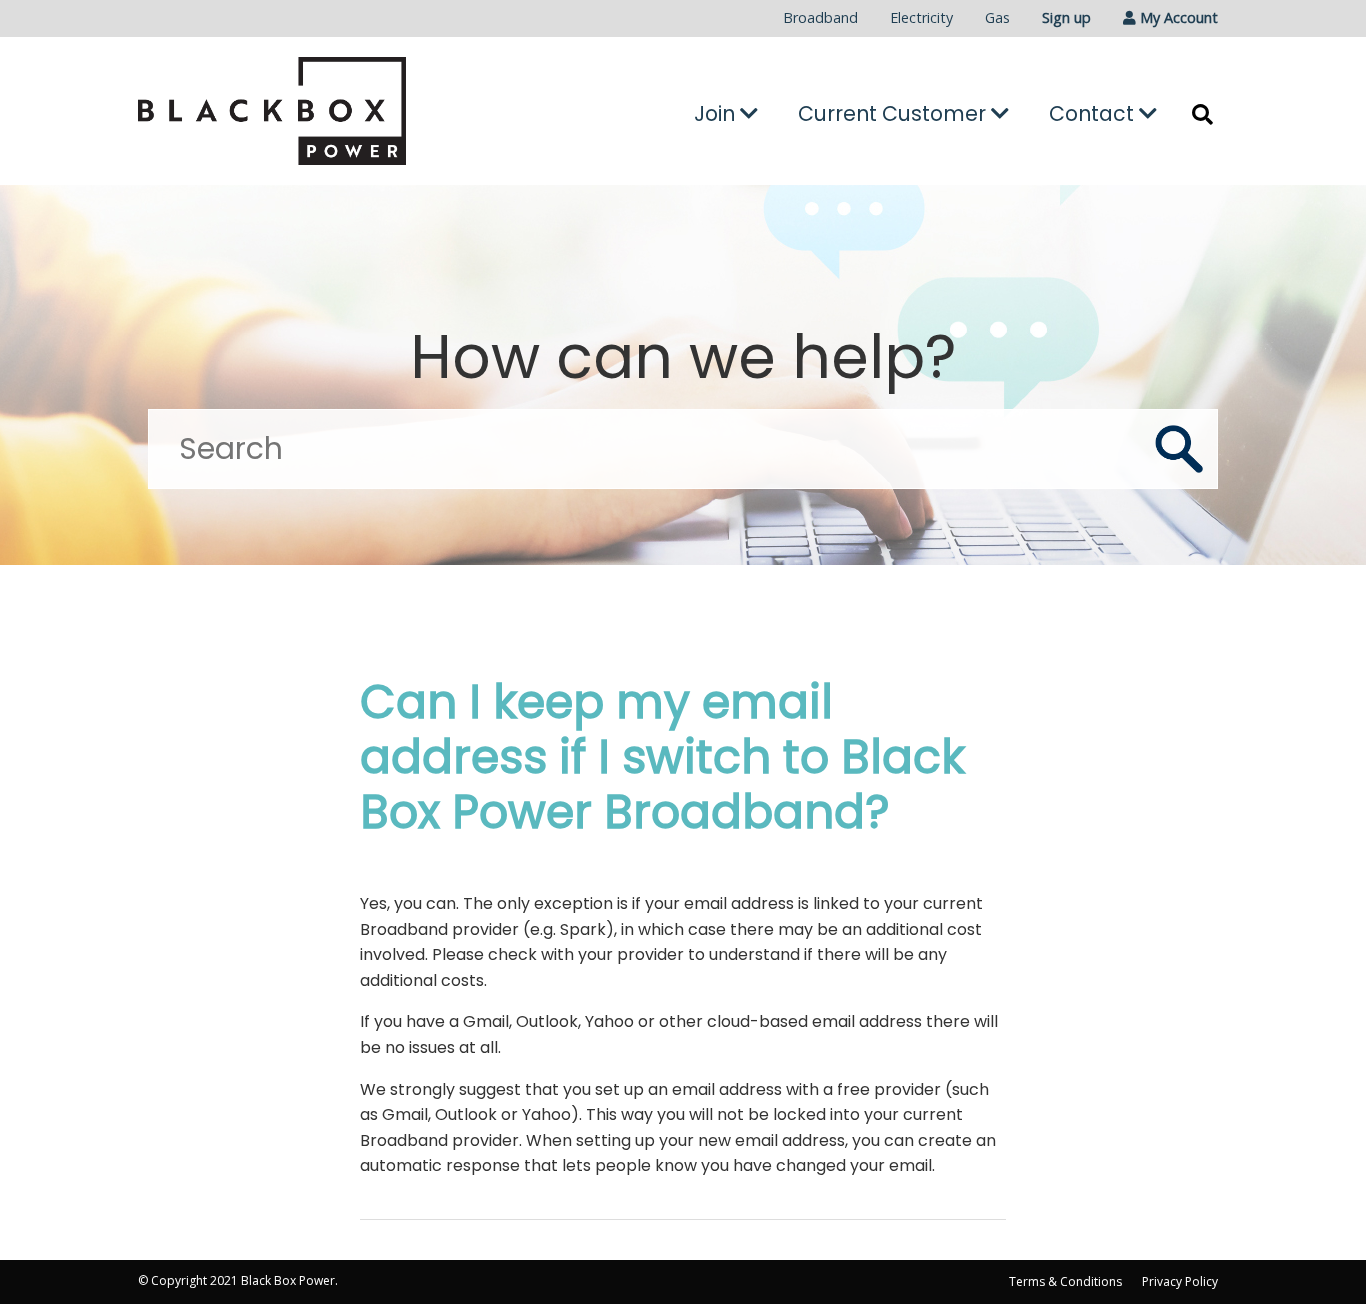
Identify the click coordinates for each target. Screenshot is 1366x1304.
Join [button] (717, 113)
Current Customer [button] (894, 113)
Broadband (820, 17)
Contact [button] (1094, 113)
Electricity (921, 17)
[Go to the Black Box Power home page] (308, 111)
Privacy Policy (1180, 1281)
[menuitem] (820, 18)
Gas (997, 17)
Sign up (1066, 17)
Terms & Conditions (1065, 1281)
